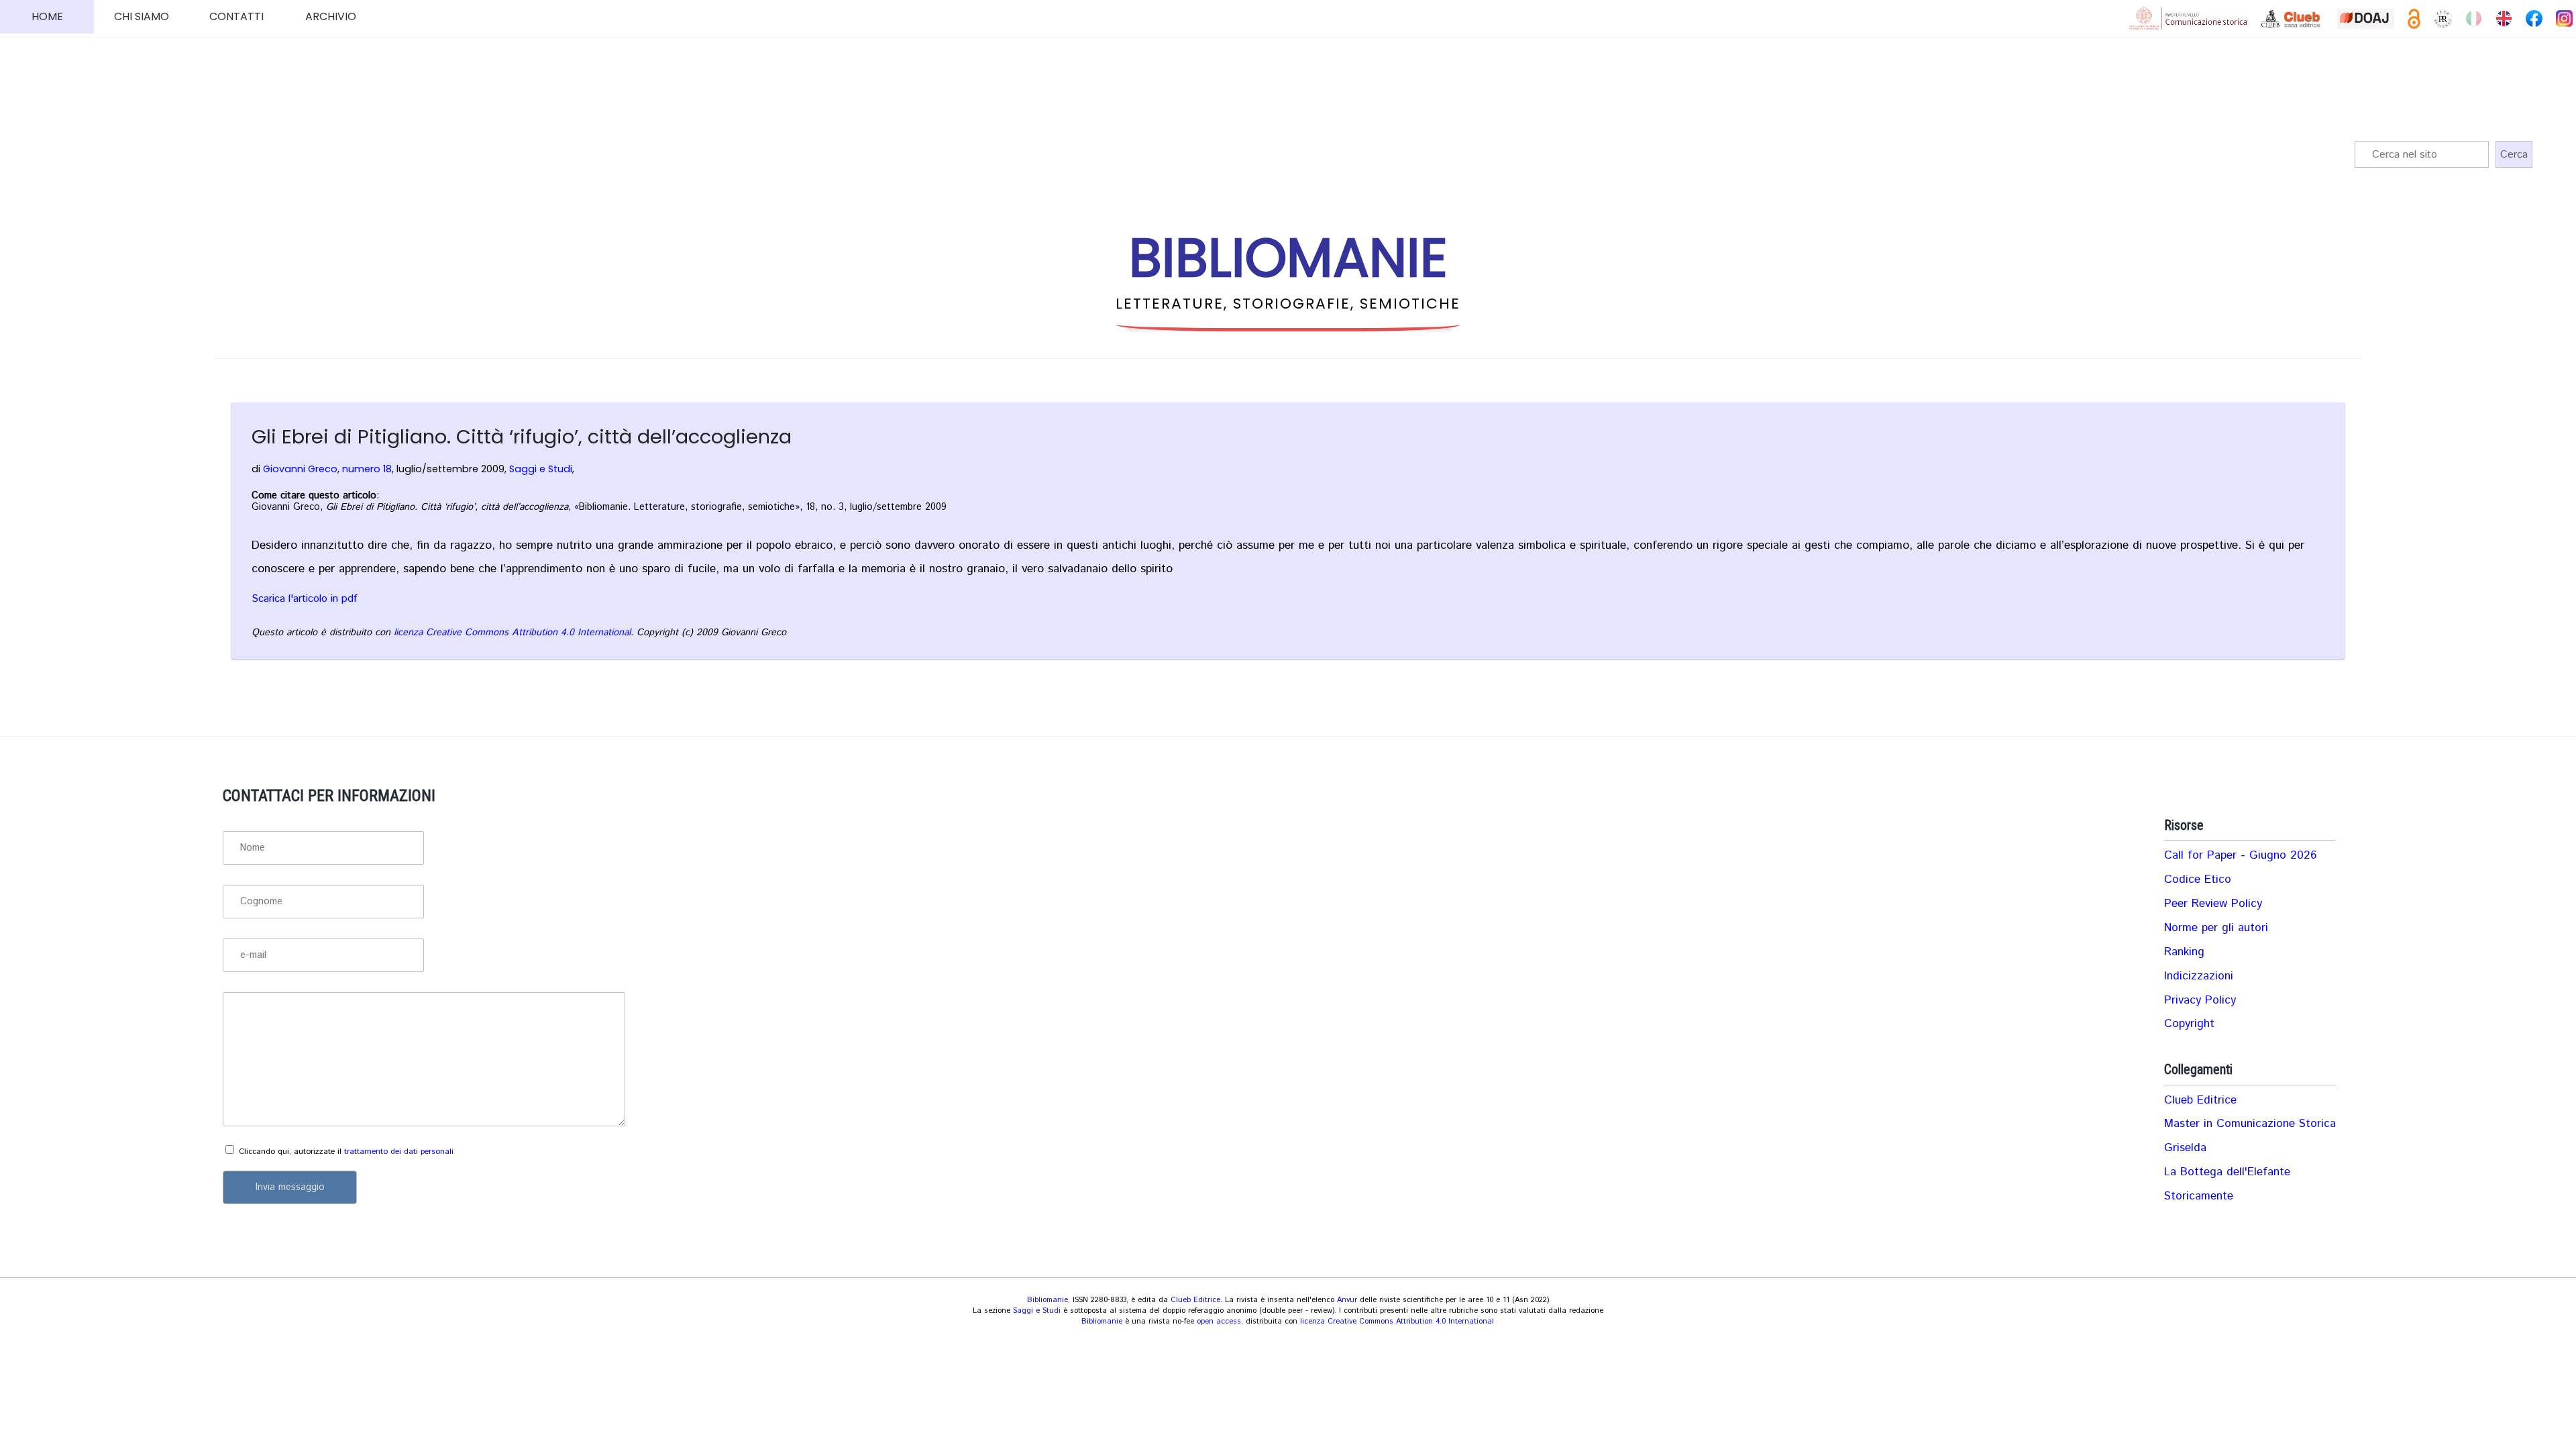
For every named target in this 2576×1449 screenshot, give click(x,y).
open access (1219, 1322)
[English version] (2504, 18)
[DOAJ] (2365, 19)
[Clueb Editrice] (2292, 19)
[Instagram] (2564, 18)
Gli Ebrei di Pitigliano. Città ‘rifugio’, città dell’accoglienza (522, 437)
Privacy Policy (2200, 1000)
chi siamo (142, 16)
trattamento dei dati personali (399, 1151)
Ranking (2184, 952)
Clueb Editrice (2200, 1100)
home (47, 16)
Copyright (2189, 1024)
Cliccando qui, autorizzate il (346, 1151)
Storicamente (2199, 1196)
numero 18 (367, 469)
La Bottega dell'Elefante (2227, 1172)
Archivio (331, 16)
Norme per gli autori (2216, 928)
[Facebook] (2534, 18)
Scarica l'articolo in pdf (304, 599)
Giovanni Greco (300, 469)
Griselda (2185, 1148)
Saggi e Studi (541, 469)
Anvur (1347, 1300)
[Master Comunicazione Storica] (2188, 18)
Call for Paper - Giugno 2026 (2240, 855)
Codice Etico (2198, 879)
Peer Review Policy (2213, 904)
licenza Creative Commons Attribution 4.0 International (512, 633)
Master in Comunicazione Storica (2250, 1124)
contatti (236, 16)
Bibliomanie (1048, 1300)
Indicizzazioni (2199, 976)
